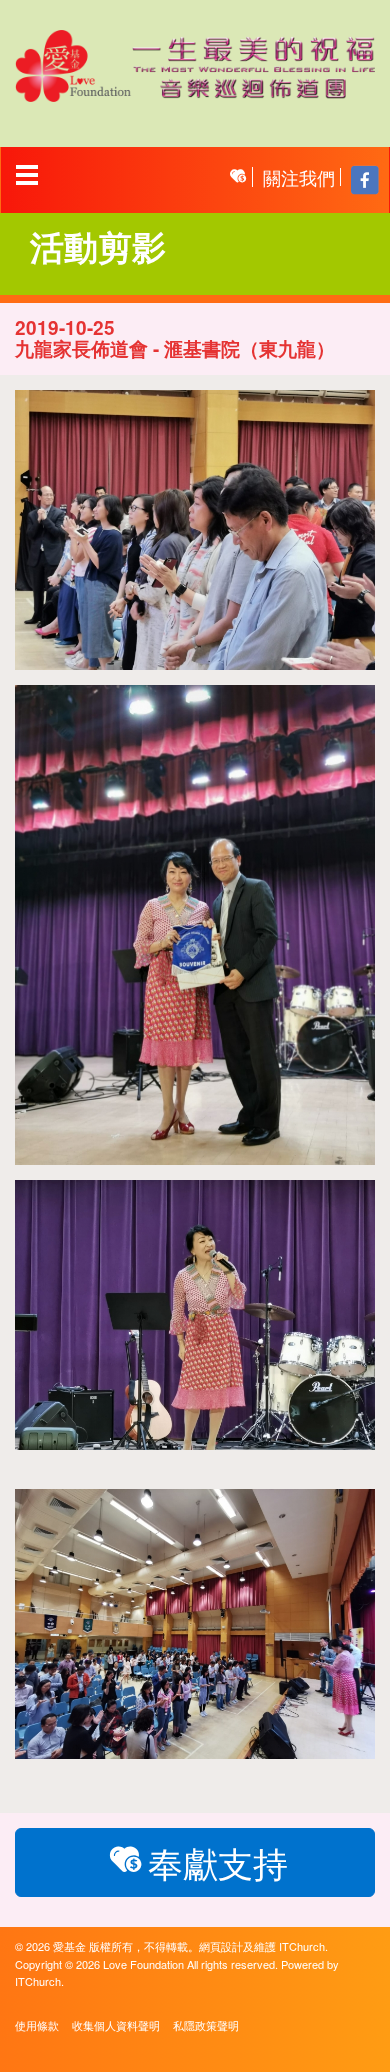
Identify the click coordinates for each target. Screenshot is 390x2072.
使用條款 (37, 2025)
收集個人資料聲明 (116, 2025)
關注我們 (299, 177)
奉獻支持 (218, 1862)
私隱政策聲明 (206, 2025)
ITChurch (302, 1946)
